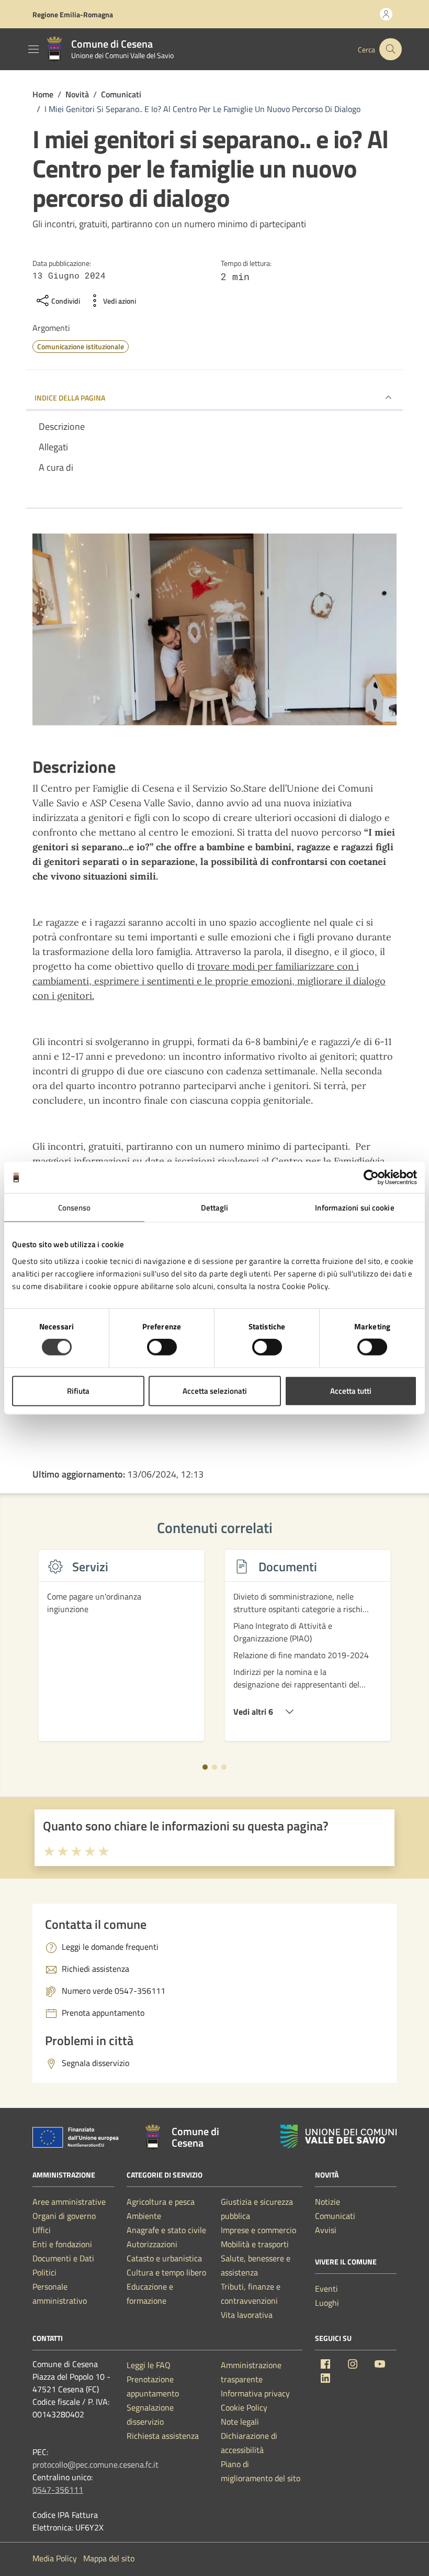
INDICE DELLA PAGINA (70, 398)
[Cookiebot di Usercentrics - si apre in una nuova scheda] (371, 1178)
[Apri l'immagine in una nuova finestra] (214, 632)
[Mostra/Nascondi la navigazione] (33, 49)
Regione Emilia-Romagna (73, 14)
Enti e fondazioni (62, 2244)
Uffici (42, 2230)
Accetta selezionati (215, 1390)
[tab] (205, 1767)
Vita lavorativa (247, 2315)
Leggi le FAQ (149, 2365)
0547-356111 (58, 2490)
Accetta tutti (351, 1390)
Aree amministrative (69, 2202)
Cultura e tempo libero (166, 2272)
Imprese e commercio (258, 2230)
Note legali (240, 2422)
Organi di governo (64, 2216)
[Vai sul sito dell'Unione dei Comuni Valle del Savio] (338, 2136)
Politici (44, 2272)
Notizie (328, 2202)
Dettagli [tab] (215, 1208)
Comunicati (335, 2216)
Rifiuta (78, 1390)
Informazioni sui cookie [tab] (354, 1208)
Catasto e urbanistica (164, 2258)
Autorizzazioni (152, 2244)
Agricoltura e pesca (161, 2202)
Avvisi (326, 2230)
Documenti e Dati (63, 2258)
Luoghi (327, 2303)
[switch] (162, 1347)
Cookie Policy (244, 2407)
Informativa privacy (255, 2393)
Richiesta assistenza (163, 2436)
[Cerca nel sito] (391, 49)
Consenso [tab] (75, 1208)
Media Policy (55, 2558)
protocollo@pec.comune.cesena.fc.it (95, 2464)
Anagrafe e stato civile (166, 2230)
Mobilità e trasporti (255, 2244)
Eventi (326, 2289)
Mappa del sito (109, 2558)
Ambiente (144, 2216)
